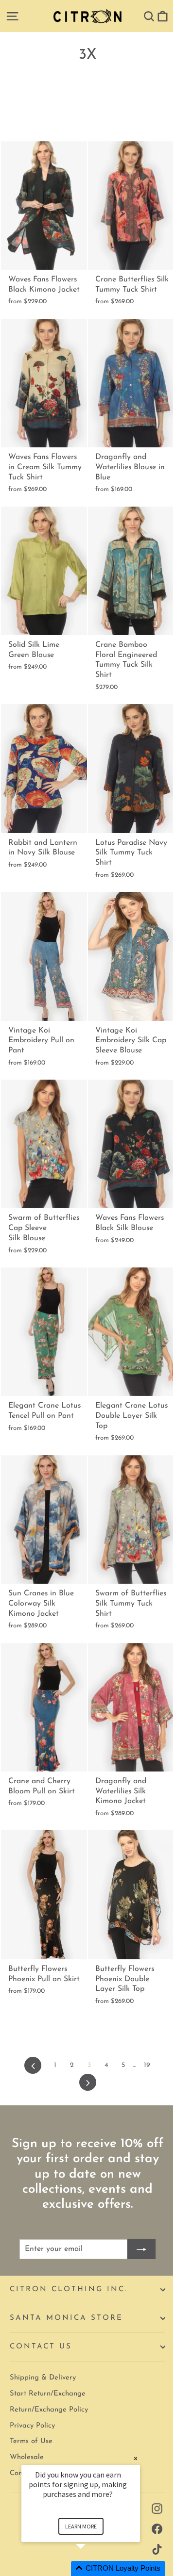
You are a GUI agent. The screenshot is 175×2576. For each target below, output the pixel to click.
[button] (92, 2568)
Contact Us (41, 2347)
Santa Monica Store (66, 2318)
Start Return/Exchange (48, 2394)
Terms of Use (31, 2441)
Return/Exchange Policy (49, 2410)
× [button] (136, 2458)
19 (147, 2065)
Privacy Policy (32, 2426)
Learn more (81, 2526)
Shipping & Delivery (43, 2378)
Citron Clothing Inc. (69, 2289)
